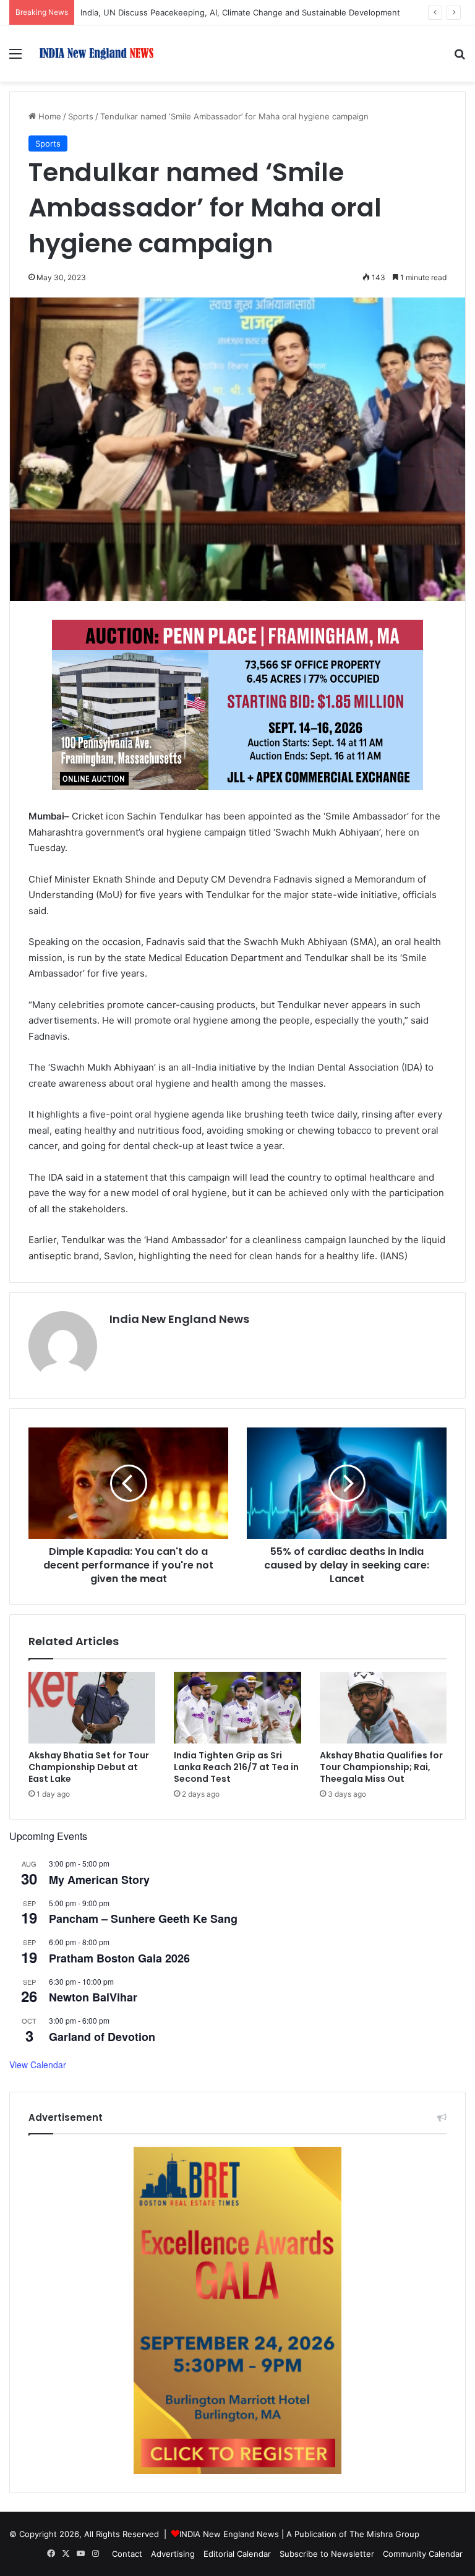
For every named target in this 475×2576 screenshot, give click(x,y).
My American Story (99, 1880)
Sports (81, 116)
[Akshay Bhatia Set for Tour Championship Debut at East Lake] (92, 1708)
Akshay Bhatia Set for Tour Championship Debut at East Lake (89, 1767)
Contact (127, 2554)
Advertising (173, 2554)
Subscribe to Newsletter (327, 2554)
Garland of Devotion (102, 2037)
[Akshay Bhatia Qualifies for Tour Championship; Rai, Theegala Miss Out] (383, 1708)
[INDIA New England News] (96, 53)
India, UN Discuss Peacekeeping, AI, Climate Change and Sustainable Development (240, 12)
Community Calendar (423, 2554)
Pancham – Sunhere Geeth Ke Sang (143, 1919)
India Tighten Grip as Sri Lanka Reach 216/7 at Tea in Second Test (236, 1767)
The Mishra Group (384, 2534)
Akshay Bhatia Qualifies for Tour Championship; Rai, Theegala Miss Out (381, 1767)
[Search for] (460, 58)
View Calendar (38, 2065)
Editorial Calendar (237, 2554)
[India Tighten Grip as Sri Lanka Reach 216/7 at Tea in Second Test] (237, 1708)
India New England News (179, 1319)
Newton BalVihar (93, 1997)
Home (49, 116)
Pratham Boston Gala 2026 (119, 1958)
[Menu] (15, 58)
